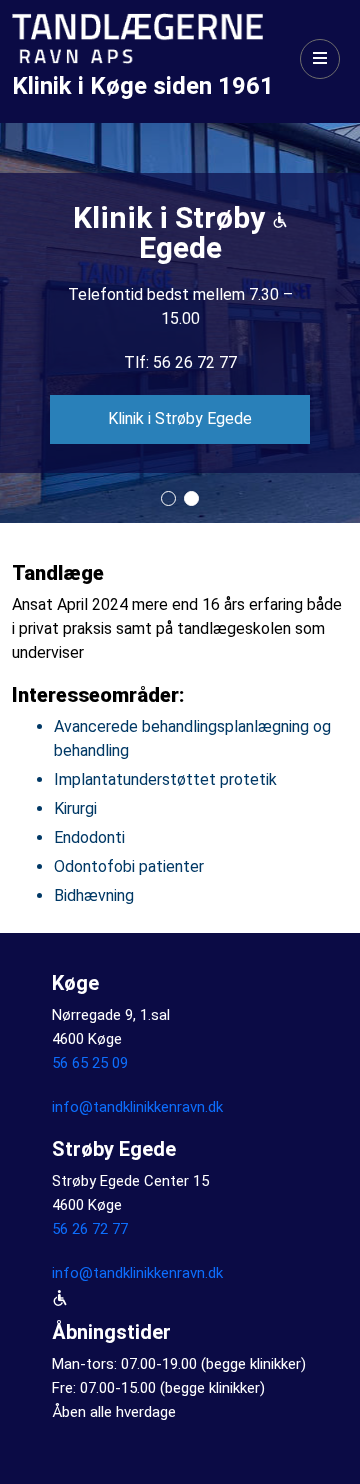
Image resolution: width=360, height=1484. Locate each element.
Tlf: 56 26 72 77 (180, 362)
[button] (168, 498)
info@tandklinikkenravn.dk (137, 1107)
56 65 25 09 (90, 1063)
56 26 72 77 (90, 1229)
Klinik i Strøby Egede (180, 418)
